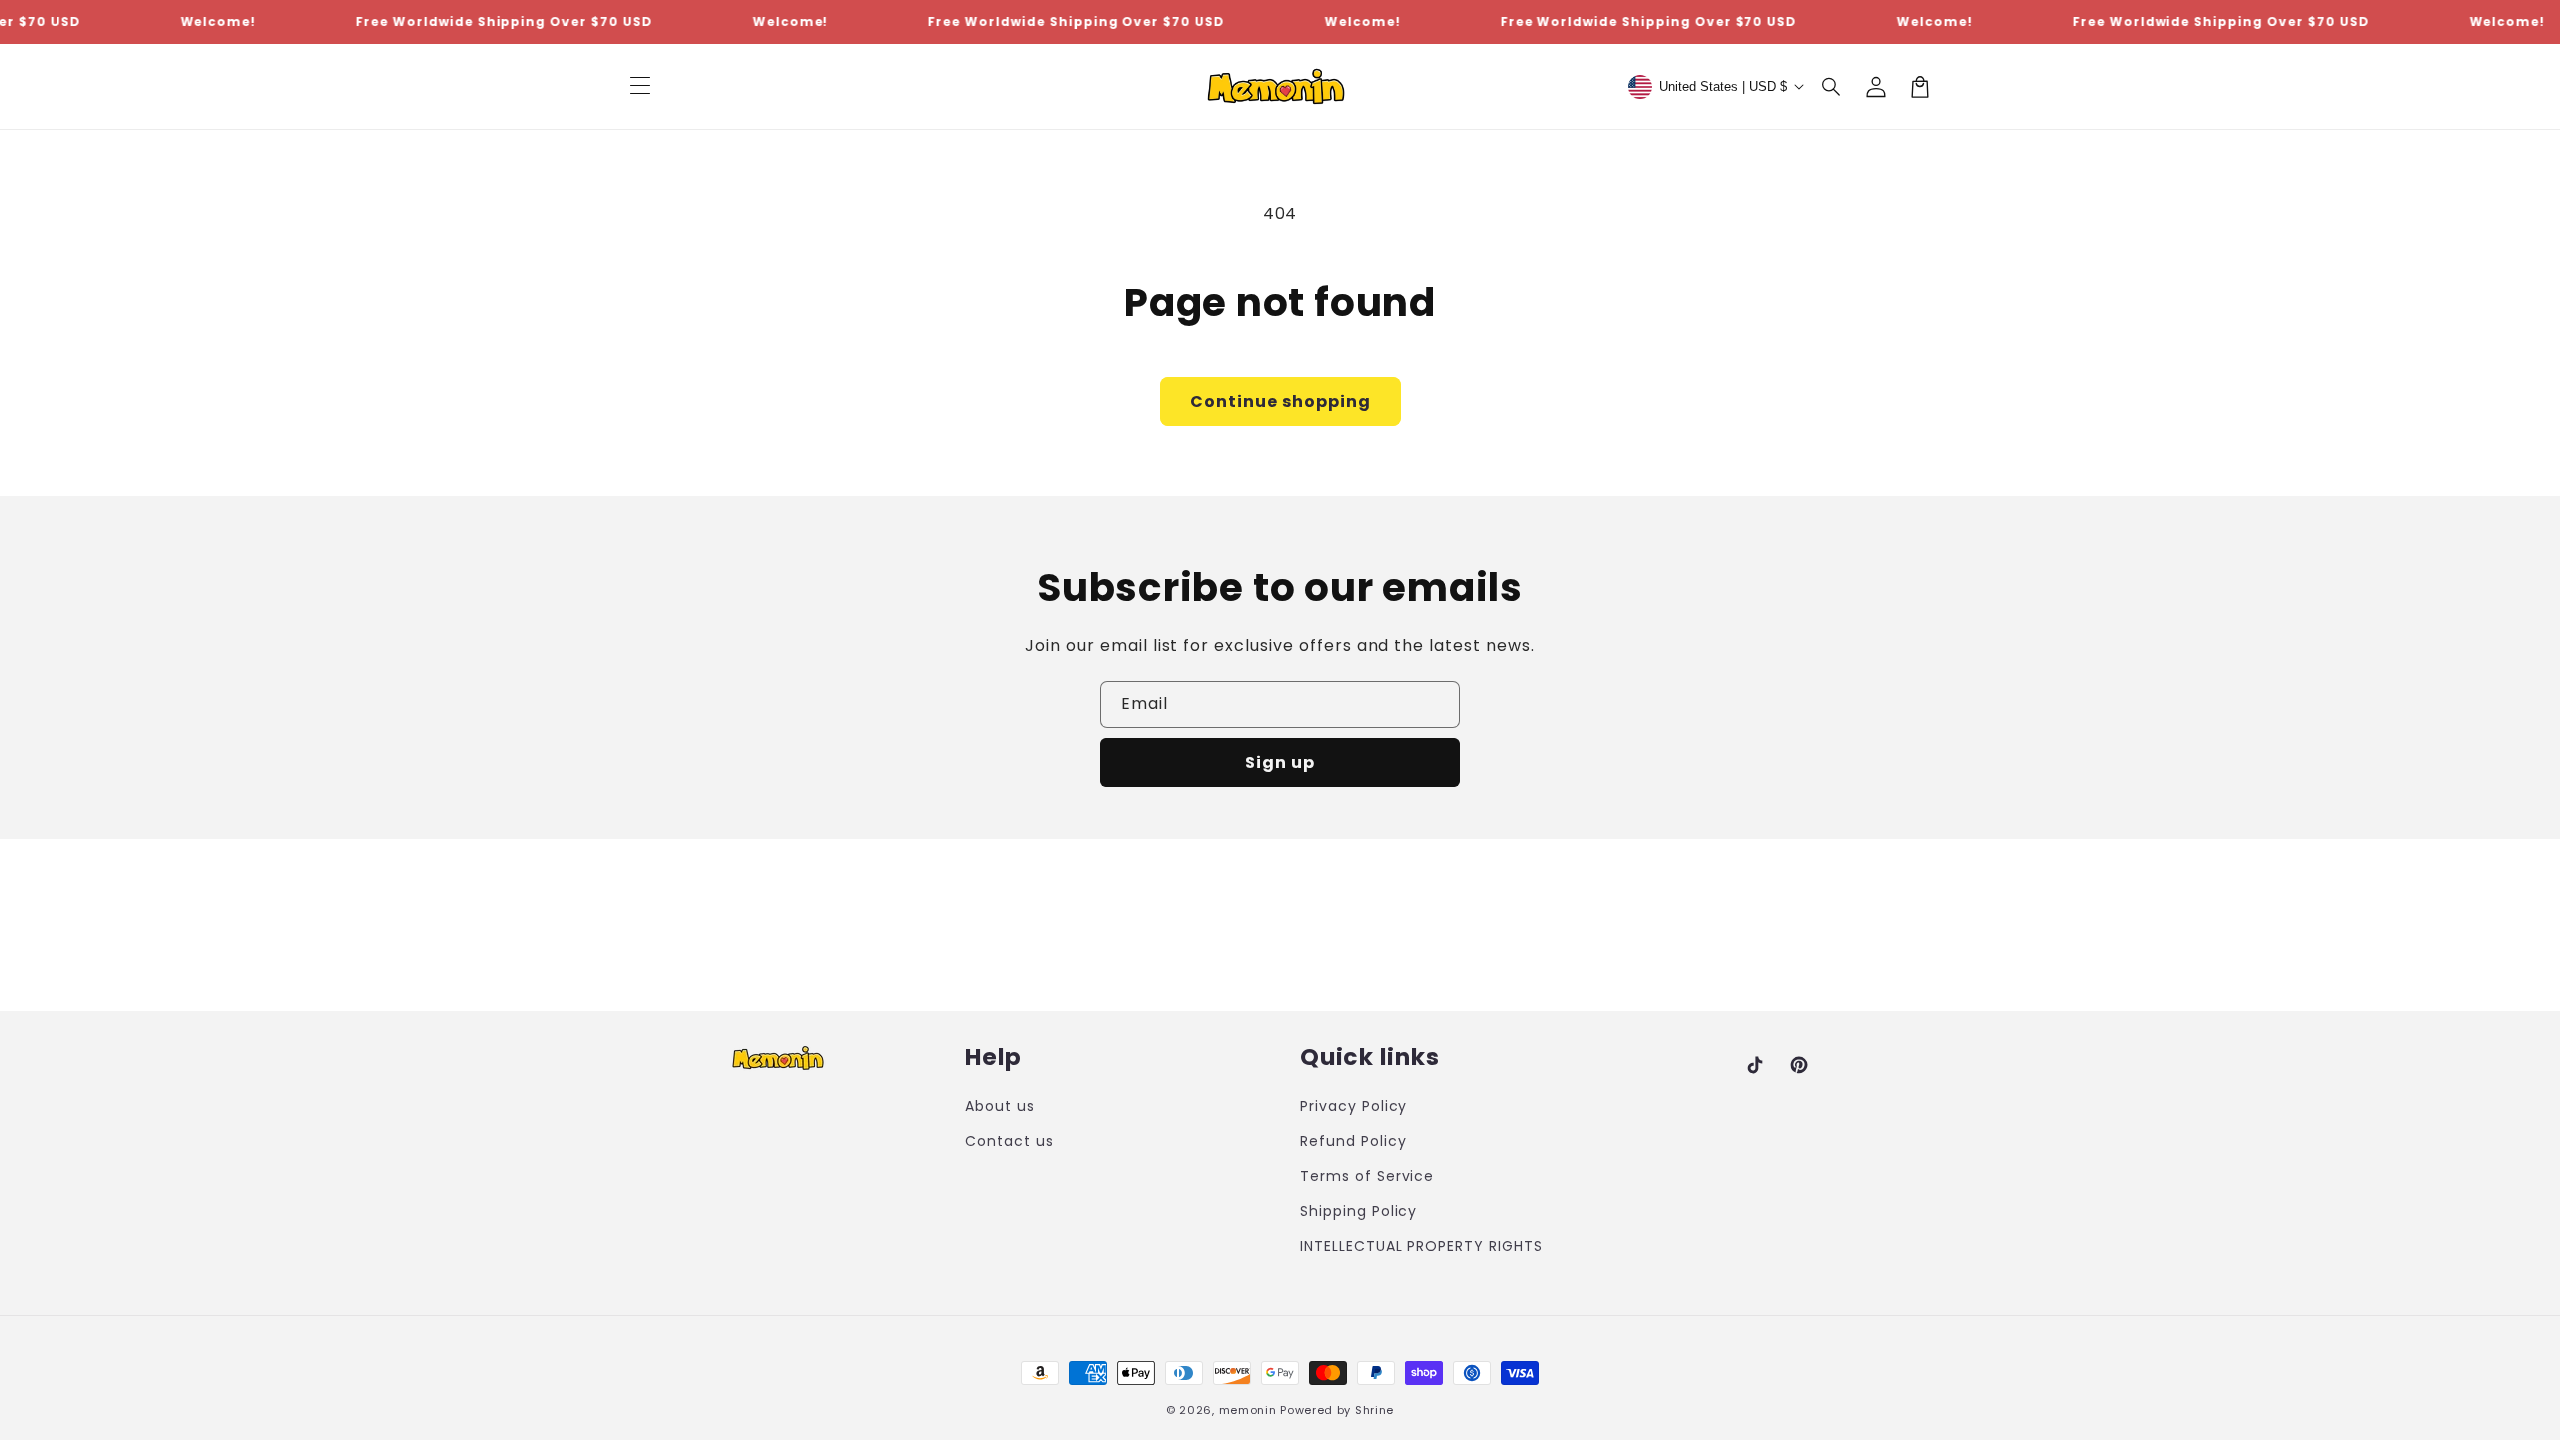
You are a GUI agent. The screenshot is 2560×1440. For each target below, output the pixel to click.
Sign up (1280, 762)
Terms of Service (1367, 1176)
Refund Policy (1353, 1141)
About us (1000, 1106)
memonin (1248, 1410)
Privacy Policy (1353, 1106)
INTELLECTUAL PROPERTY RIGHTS (1421, 1246)
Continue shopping (1280, 401)
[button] (1832, 87)
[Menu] (640, 87)
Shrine (1374, 1410)
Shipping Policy (1358, 1211)
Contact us (1009, 1141)
